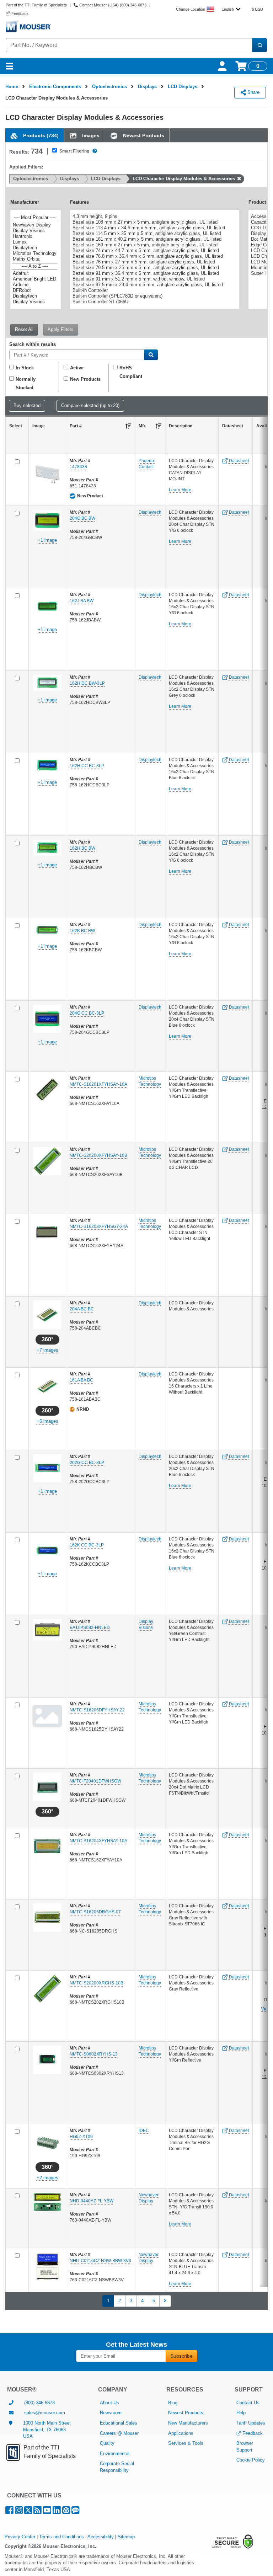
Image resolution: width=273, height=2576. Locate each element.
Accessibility (101, 2537)
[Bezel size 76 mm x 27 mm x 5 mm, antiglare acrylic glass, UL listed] (154, 262)
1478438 (78, 467)
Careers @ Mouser (119, 2433)
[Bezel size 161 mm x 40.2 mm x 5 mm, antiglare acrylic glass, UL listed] (154, 239)
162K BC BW (82, 931)
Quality (107, 2443)
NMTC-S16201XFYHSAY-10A (98, 1084)
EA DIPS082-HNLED (90, 1628)
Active (77, 368)
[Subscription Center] (66, 2512)
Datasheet (238, 461)
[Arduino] (35, 285)
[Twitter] (28, 2512)
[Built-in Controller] (154, 290)
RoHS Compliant (131, 372)
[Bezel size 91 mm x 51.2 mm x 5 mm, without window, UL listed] (154, 279)
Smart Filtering (74, 151)
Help (241, 2413)
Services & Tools (186, 2443)
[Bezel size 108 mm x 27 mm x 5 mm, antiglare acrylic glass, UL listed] (154, 222)
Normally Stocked (26, 383)
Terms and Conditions (61, 2537)
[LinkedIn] (57, 2512)
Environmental (115, 2454)
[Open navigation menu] (9, 66)
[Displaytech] (35, 248)
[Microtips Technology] (35, 253)
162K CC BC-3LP (87, 1545)
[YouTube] (47, 2512)
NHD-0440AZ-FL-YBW (92, 2201)
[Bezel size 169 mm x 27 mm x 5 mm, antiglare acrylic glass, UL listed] (154, 245)
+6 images (47, 1421)
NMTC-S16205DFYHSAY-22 (97, 1710)
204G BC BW (82, 518)
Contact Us (248, 2403)
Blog (173, 2403)
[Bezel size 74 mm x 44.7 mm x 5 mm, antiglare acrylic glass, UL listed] (154, 251)
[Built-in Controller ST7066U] (154, 302)
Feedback (253, 2433)
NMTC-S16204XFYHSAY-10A (98, 1841)
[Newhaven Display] (35, 225)
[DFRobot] (35, 290)
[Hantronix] (35, 236)
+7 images (47, 1350)
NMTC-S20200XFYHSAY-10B (98, 1155)
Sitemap (126, 2537)
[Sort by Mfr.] (159, 426)
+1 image (47, 540)
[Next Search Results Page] (165, 2301)
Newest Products (186, 2413)
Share (253, 92)
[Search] (259, 45)
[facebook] (9, 2512)
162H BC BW (82, 848)
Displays (147, 87)
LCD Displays (183, 87)
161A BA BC (81, 1380)
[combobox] (231, 9)
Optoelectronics (109, 87)
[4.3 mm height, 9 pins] (154, 217)
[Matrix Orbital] (35, 259)
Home (12, 87)
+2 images (47, 2178)
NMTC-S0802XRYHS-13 (94, 2054)
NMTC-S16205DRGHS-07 (95, 1912)
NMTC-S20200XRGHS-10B (97, 1983)
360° (47, 1339)
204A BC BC (82, 1309)
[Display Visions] (35, 231)
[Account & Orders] (222, 66)
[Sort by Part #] (128, 426)
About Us (109, 2403)
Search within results (33, 345)
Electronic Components (55, 87)
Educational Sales (119, 2423)
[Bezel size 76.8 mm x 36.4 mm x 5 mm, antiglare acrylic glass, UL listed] (154, 256)
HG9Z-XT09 (81, 2137)
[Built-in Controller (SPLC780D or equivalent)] (154, 296)
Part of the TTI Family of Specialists (36, 5)
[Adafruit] (35, 273)
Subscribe (181, 2356)
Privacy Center (20, 2537)
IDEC (144, 2131)
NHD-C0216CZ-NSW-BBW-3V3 (100, 2261)
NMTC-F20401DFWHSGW (95, 1781)
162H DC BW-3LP (87, 683)
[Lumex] (35, 242)
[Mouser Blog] (75, 2512)
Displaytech (150, 512)
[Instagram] (19, 2512)
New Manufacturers (188, 2423)
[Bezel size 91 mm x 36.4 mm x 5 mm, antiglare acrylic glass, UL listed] (154, 273)
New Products (85, 379)
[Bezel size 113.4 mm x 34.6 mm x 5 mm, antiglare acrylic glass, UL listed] (154, 228)
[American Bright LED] (35, 279)
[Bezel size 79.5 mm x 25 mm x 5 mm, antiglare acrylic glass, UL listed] (154, 268)
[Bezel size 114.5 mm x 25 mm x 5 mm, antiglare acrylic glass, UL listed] (154, 234)
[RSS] (38, 2512)
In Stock (25, 368)
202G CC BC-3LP (87, 1463)
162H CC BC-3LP (87, 766)
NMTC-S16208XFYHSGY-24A (99, 1226)
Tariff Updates (251, 2423)
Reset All (24, 329)
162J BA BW (82, 601)
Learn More (180, 490)
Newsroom (111, 2413)
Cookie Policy (251, 2460)
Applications (181, 2433)
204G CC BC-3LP (87, 1013)
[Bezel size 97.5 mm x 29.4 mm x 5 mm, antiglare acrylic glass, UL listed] (154, 285)
